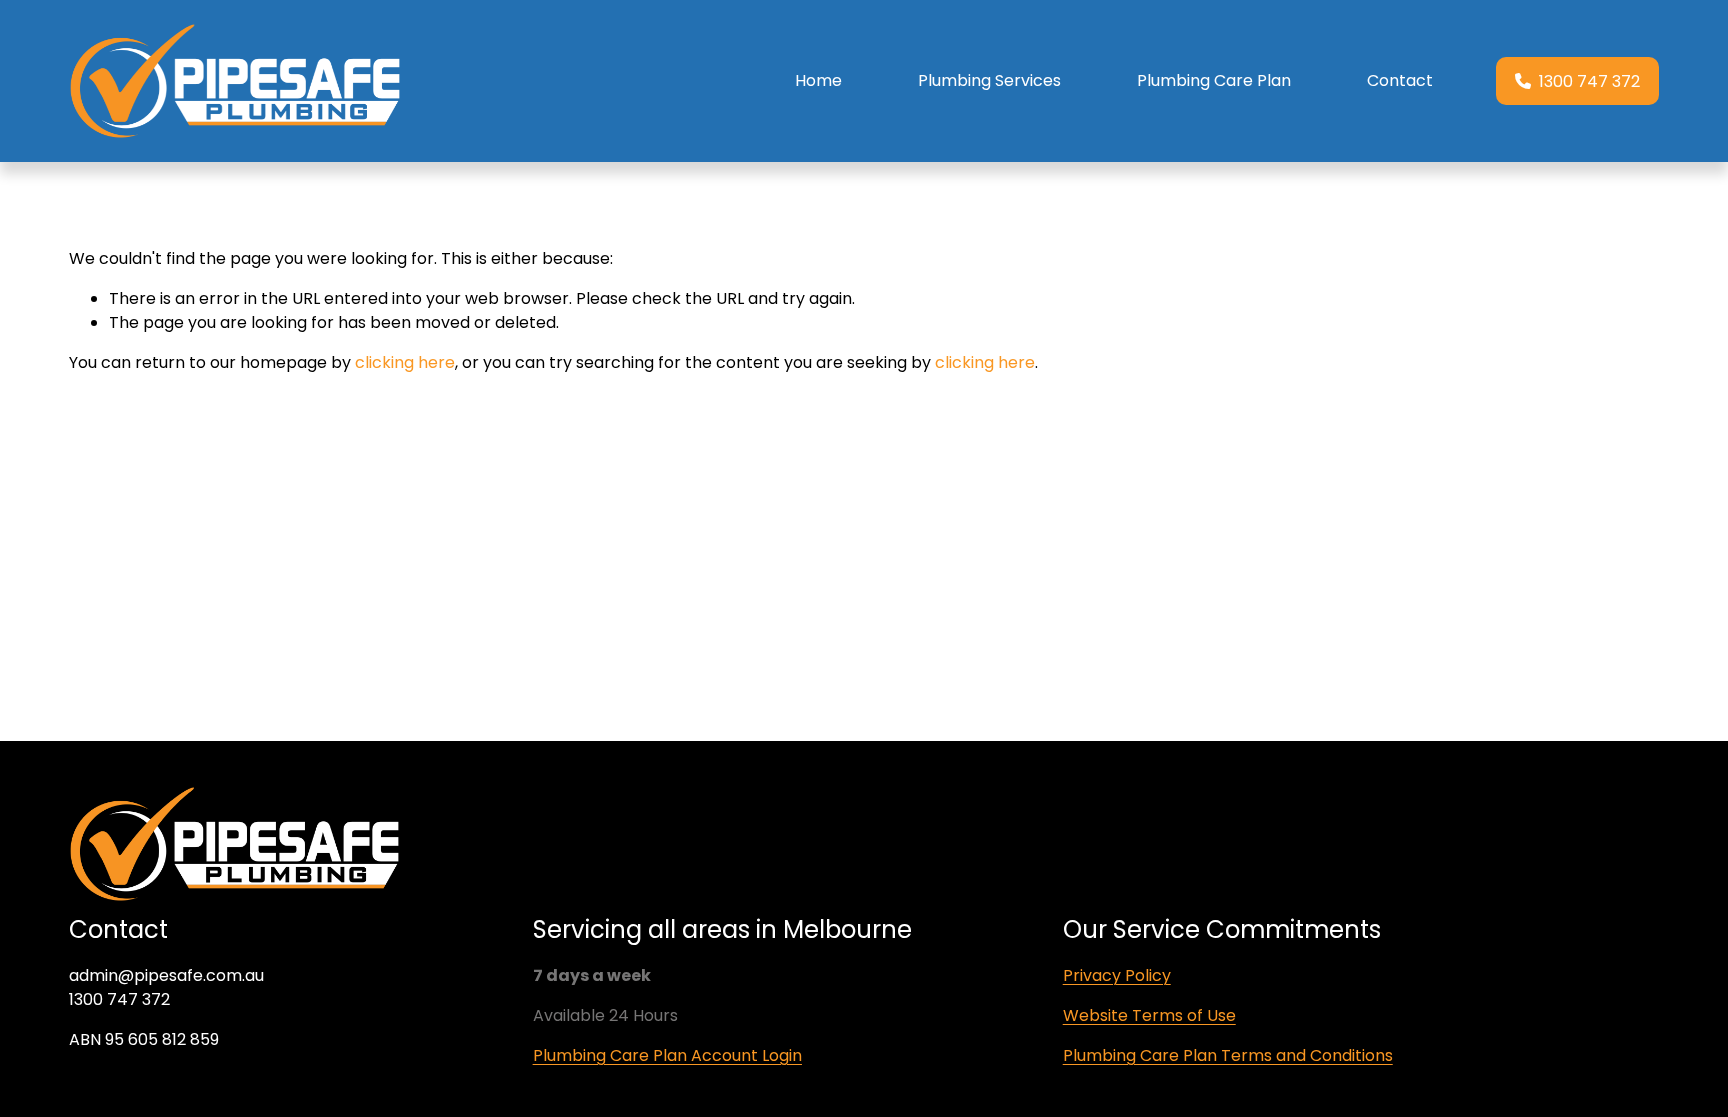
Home (818, 80)
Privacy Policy (1117, 975)
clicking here (405, 362)
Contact (1400, 80)
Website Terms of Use (1149, 1015)
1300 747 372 (1589, 81)
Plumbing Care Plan (1214, 80)
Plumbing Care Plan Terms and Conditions (1228, 1055)
